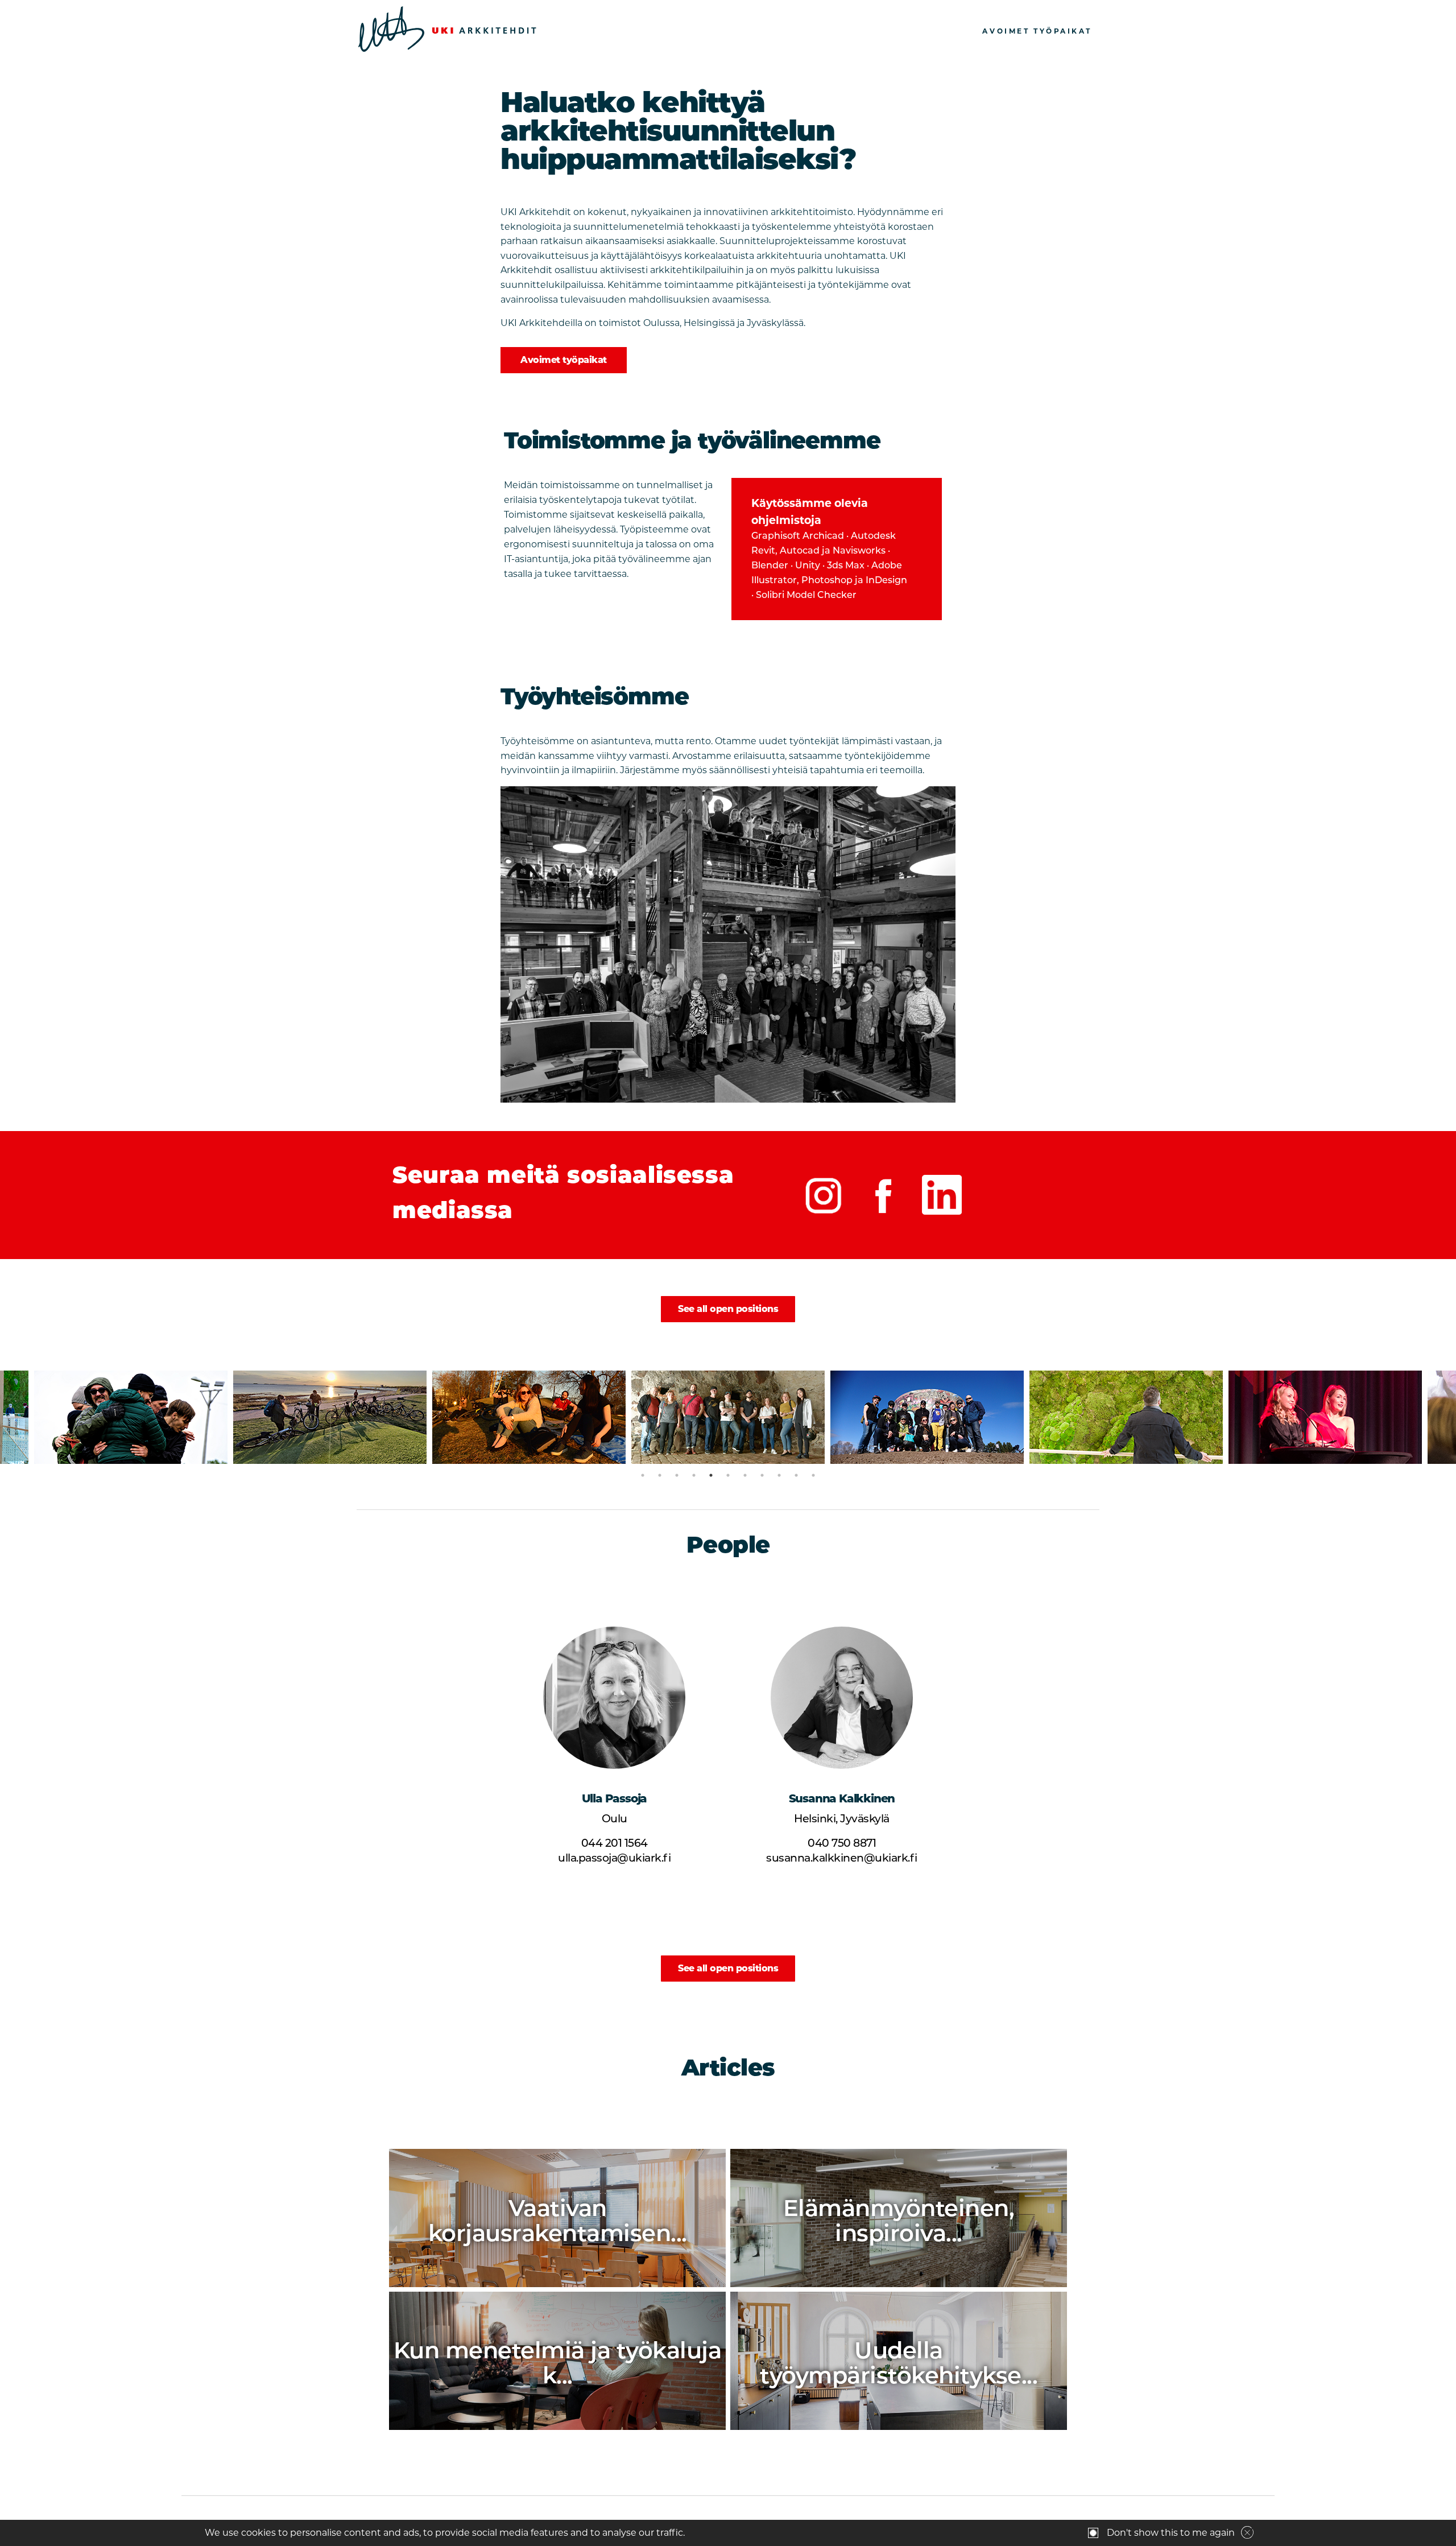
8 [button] (762, 1475)
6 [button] (728, 1475)
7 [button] (745, 1475)
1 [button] (643, 1475)
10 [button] (796, 1475)
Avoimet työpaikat (1037, 31)
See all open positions (728, 1309)
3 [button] (677, 1475)
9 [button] (779, 1475)
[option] (131, 1417)
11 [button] (813, 1475)
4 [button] (694, 1475)
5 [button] (711, 1475)
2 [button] (660, 1475)
